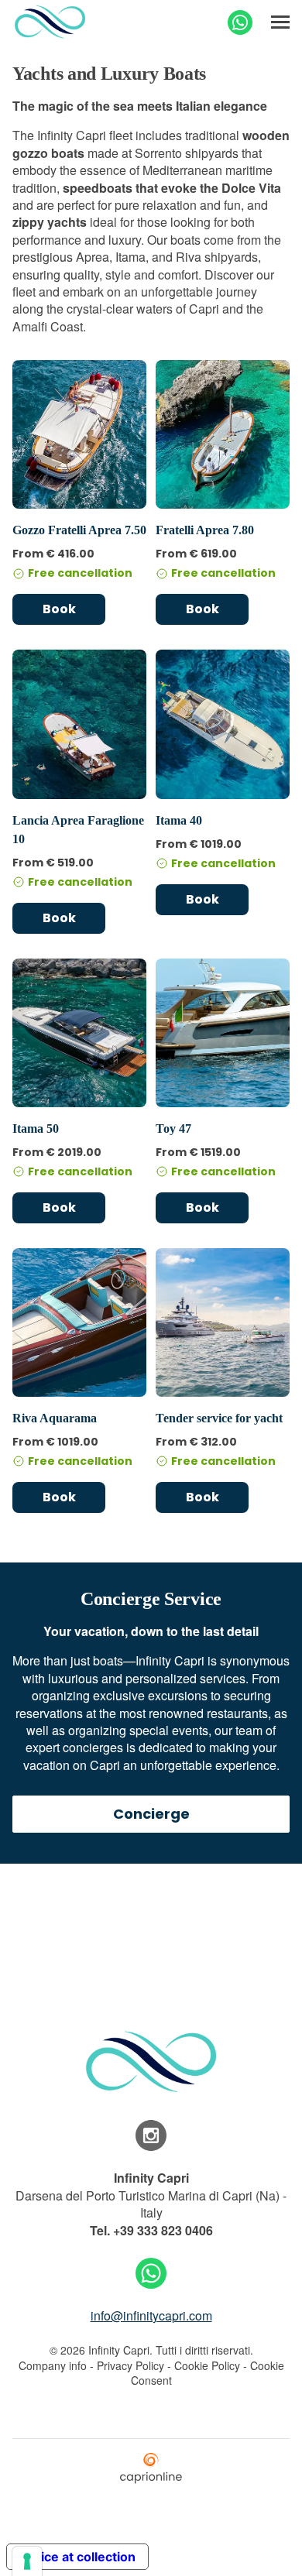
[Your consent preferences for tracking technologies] (27, 2561)
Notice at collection (77, 2557)
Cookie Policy (207, 2365)
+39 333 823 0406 (163, 2230)
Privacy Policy (130, 2365)
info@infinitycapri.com (151, 2315)
